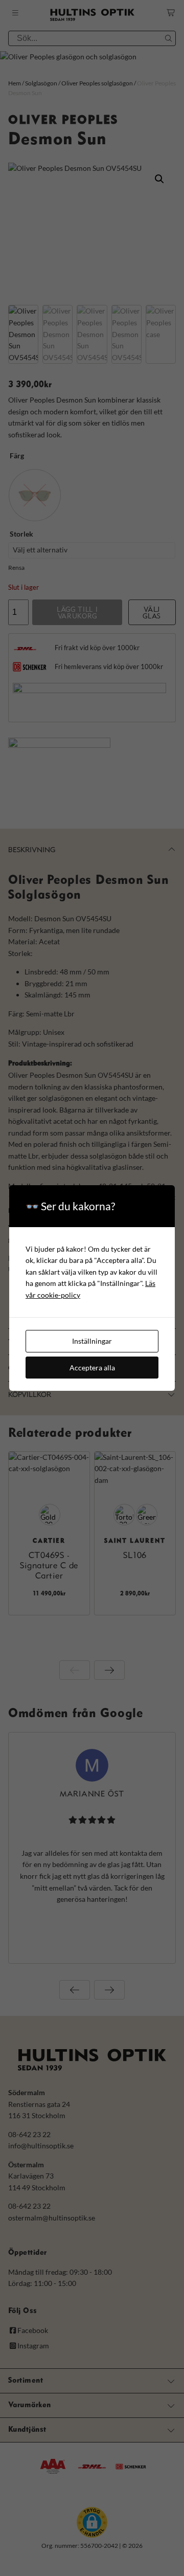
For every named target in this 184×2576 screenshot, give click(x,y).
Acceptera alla (92, 1368)
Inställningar (92, 1341)
